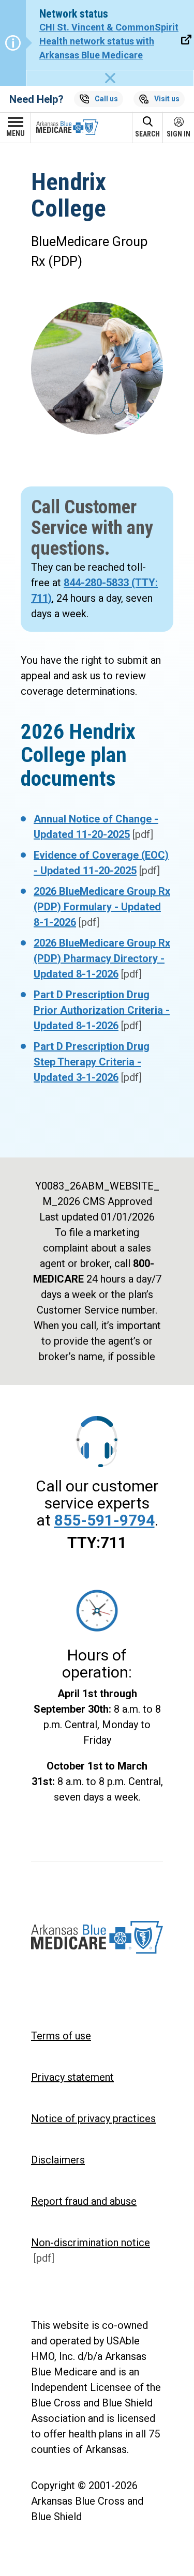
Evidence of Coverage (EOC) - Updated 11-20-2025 (101, 863)
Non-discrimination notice (91, 2250)
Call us (106, 99)
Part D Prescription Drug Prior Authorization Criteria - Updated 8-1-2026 (102, 1010)
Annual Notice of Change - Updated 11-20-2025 (96, 827)
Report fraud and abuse (84, 2201)
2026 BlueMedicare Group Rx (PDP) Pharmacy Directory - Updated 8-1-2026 (102, 958)
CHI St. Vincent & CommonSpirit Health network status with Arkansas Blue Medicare (109, 41)
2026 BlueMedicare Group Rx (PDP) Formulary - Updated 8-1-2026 (102, 907)
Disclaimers (58, 2160)
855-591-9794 (105, 1520)
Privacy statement (72, 2077)
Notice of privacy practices (93, 2118)
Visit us (167, 99)
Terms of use (61, 2036)
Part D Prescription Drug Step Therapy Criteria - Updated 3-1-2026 (92, 1062)
